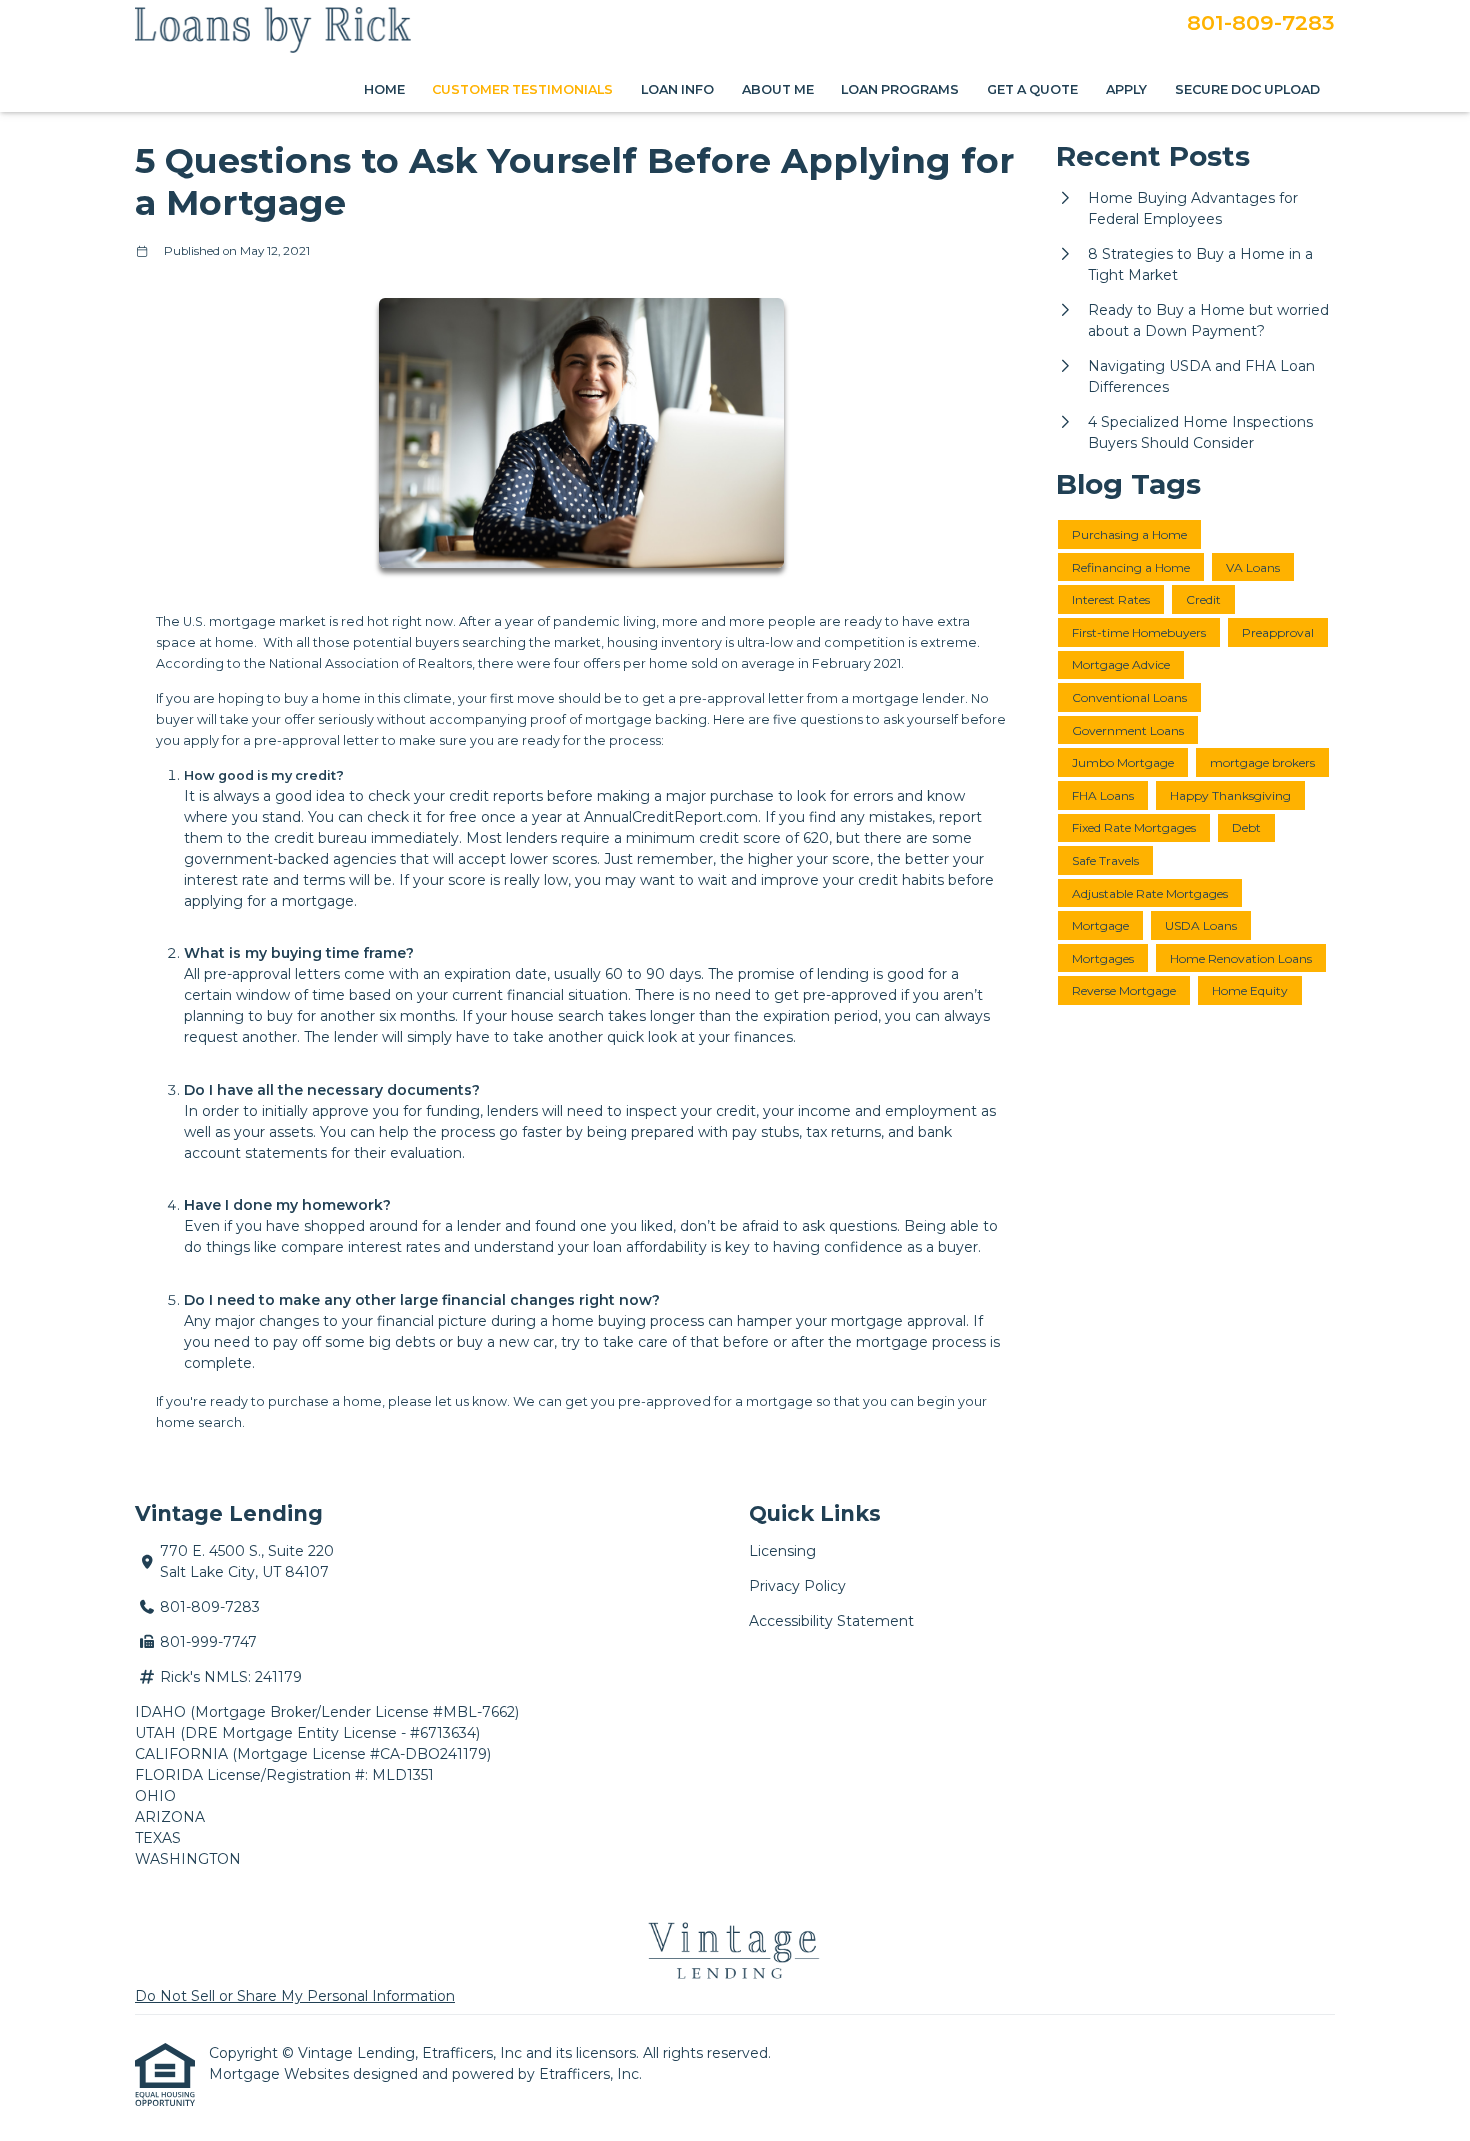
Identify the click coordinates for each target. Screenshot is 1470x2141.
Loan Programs (900, 89)
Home (384, 89)
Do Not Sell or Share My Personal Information (295, 1996)
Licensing (782, 1551)
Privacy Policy (797, 1586)
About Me (778, 89)
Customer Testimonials (522, 89)
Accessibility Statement (831, 1621)
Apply (1126, 89)
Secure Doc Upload (1247, 89)
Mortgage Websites (281, 2074)
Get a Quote (1032, 89)
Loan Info (677, 89)
